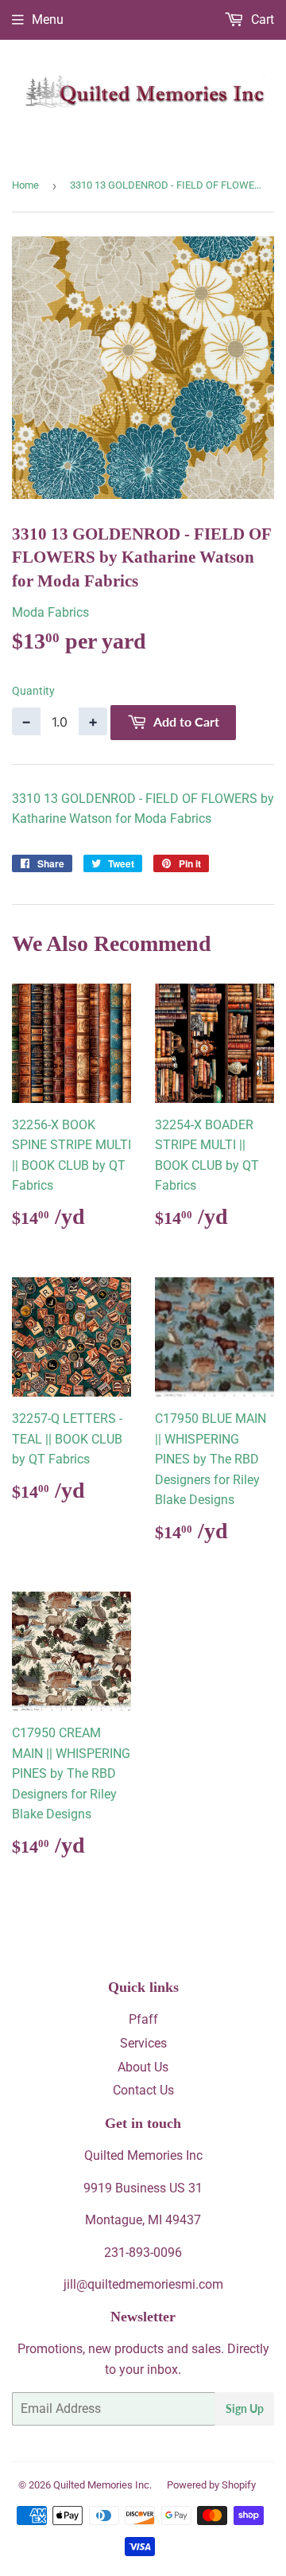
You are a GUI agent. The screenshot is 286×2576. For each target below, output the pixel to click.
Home (25, 185)
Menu (48, 19)
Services (143, 2043)
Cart (261, 19)
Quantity (33, 691)
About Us (143, 2067)
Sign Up (245, 2408)
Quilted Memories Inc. (102, 2485)
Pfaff (143, 2019)
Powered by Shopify (211, 2485)
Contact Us (143, 2090)
